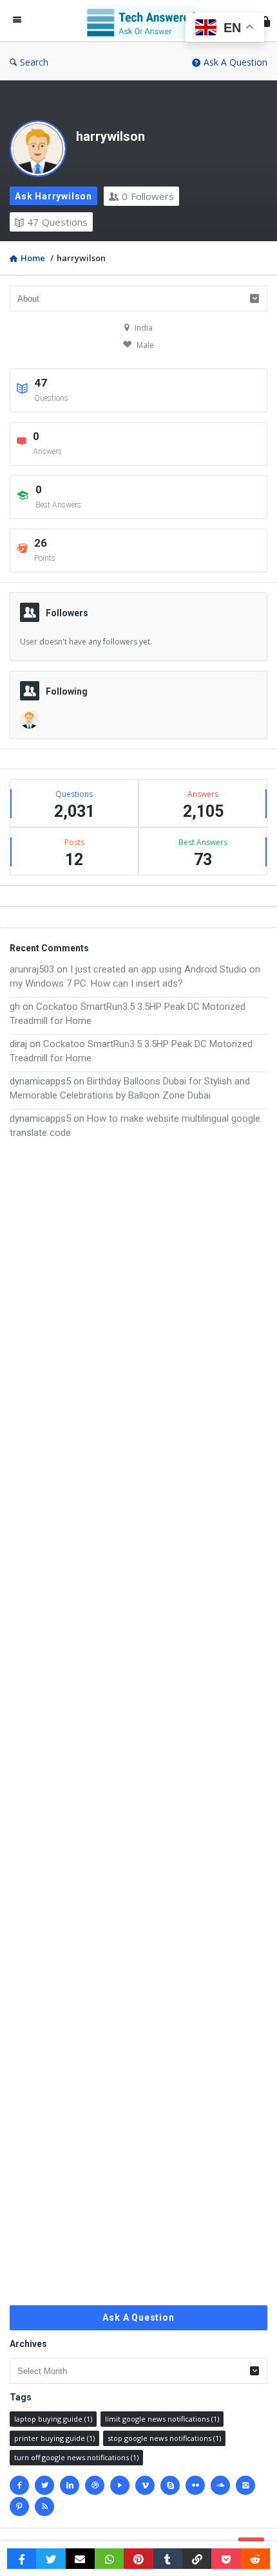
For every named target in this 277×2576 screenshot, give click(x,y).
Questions (57, 222)
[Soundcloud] (220, 2485)
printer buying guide (54, 2438)
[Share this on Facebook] (22, 2559)
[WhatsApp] (109, 2559)
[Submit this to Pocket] (226, 2559)
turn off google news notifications (76, 2457)
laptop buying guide (53, 2419)
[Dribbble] (95, 2485)
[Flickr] (195, 2485)
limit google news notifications (162, 2419)
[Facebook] (19, 2485)
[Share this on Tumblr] (168, 2559)
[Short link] (197, 2559)
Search (34, 62)
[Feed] (44, 2507)
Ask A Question (235, 62)
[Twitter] (44, 2485)
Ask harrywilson (53, 196)
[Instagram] (245, 2485)
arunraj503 (32, 969)
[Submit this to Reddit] (255, 2559)
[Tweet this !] (51, 2559)
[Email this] (80, 2559)
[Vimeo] (145, 2485)
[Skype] (170, 2485)
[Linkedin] (70, 2485)
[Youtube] (120, 2485)
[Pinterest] (19, 2507)
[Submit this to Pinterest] (138, 2559)
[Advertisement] (138, 1722)
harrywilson (110, 136)
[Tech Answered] (144, 21)
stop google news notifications (164, 2438)
